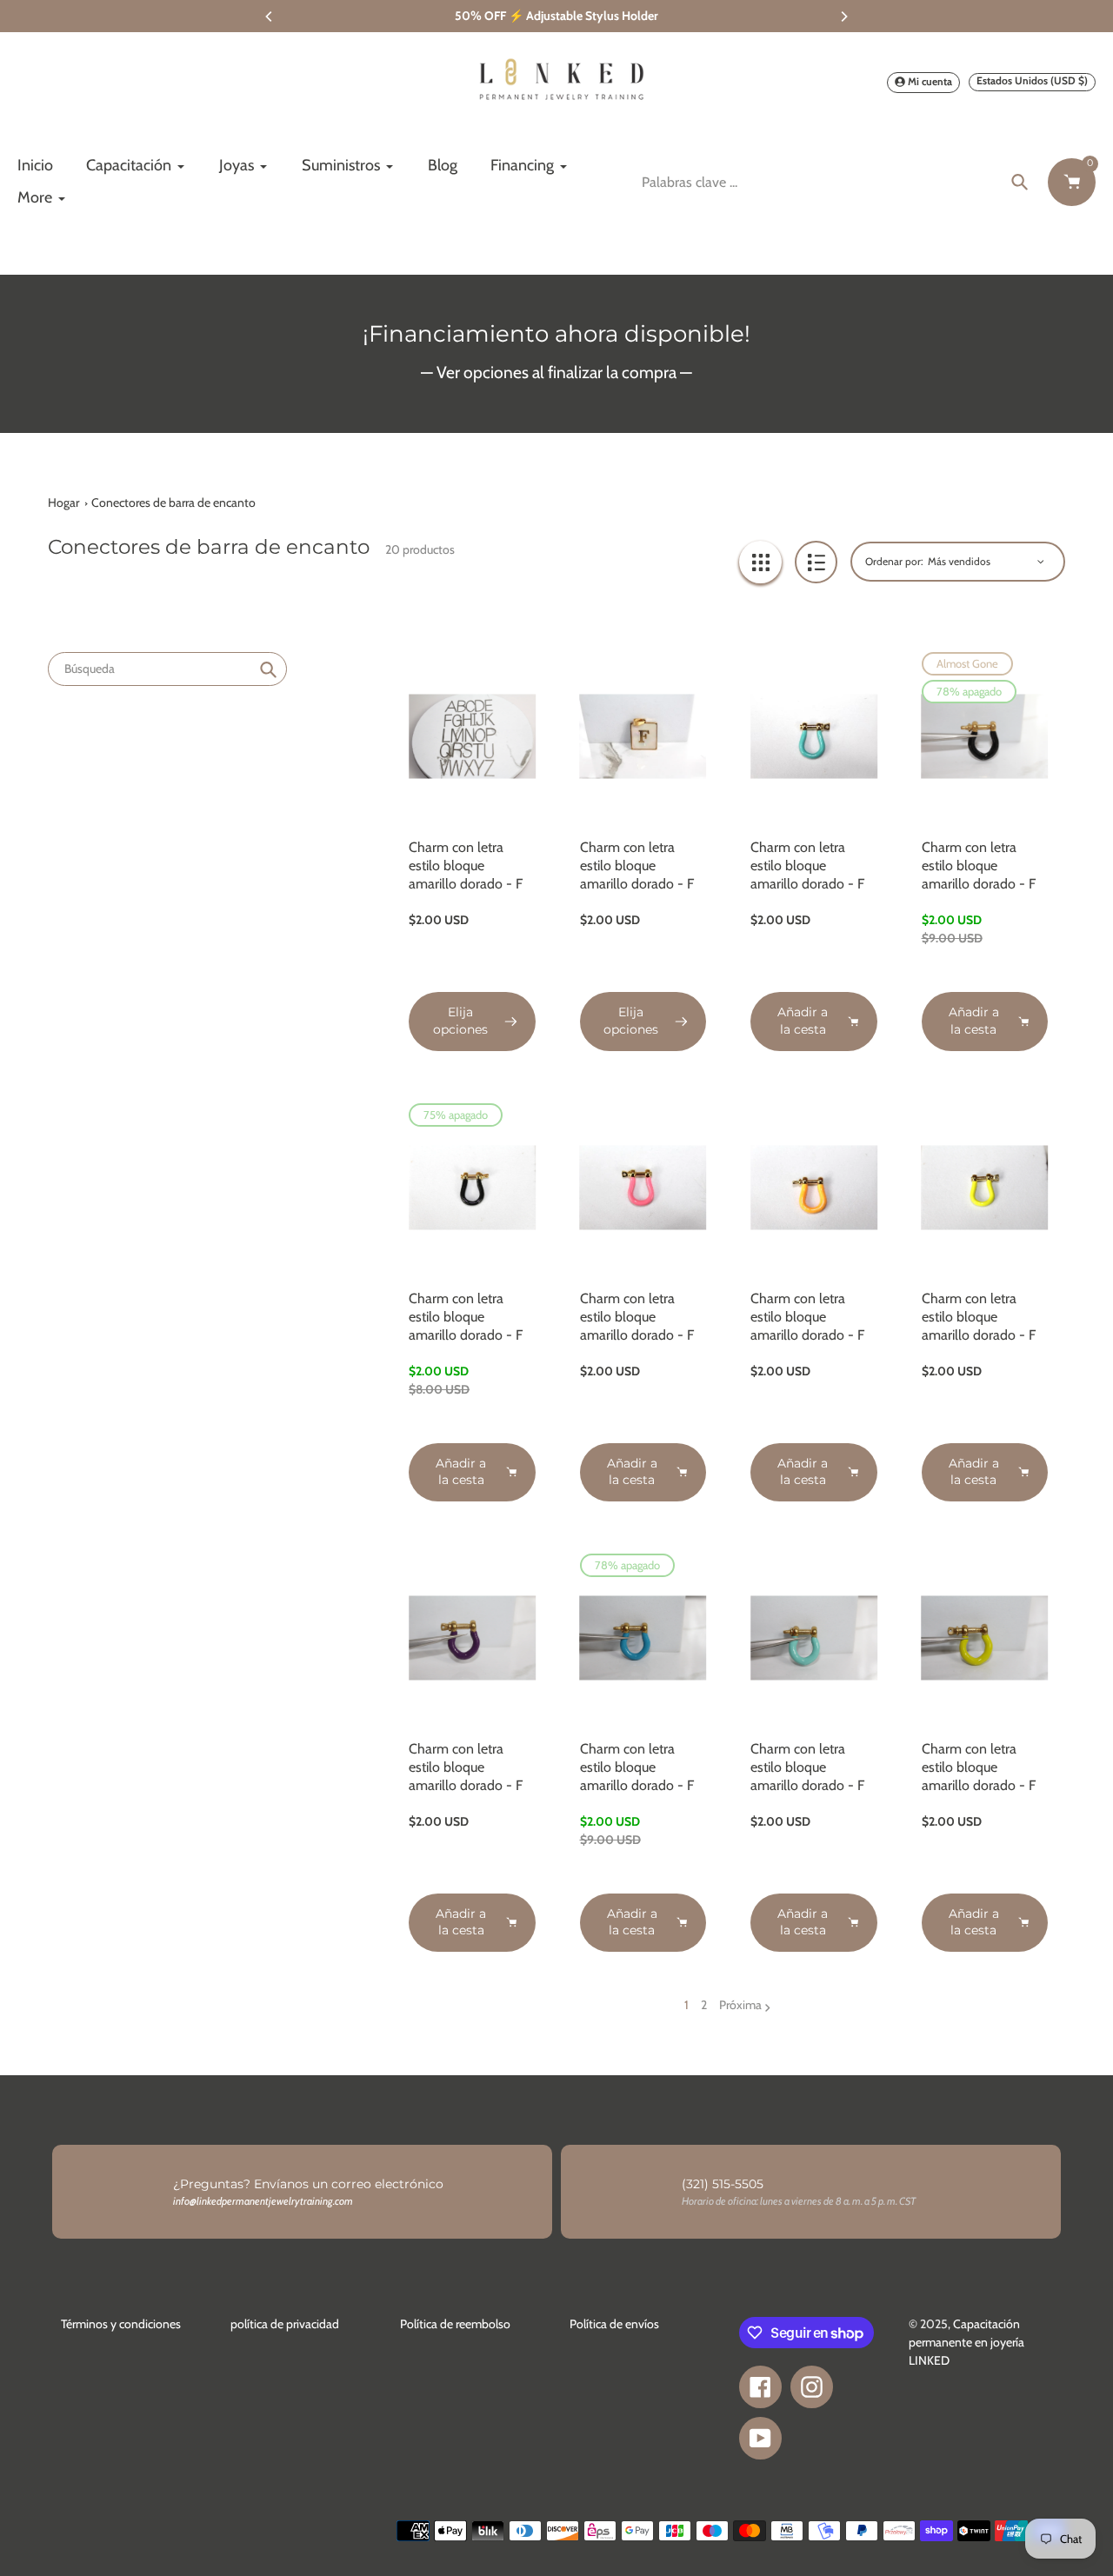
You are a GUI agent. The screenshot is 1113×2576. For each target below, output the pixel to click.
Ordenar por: (894, 561)
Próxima (740, 2005)
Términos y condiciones (121, 2324)
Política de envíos (614, 2324)
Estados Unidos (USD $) (1032, 80)
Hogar (63, 503)
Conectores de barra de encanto (173, 503)
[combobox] (167, 669)
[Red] (760, 562)
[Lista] (816, 562)
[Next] (843, 17)
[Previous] (270, 17)
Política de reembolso (455, 2324)
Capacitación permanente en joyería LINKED (966, 2342)
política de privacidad (285, 2324)
